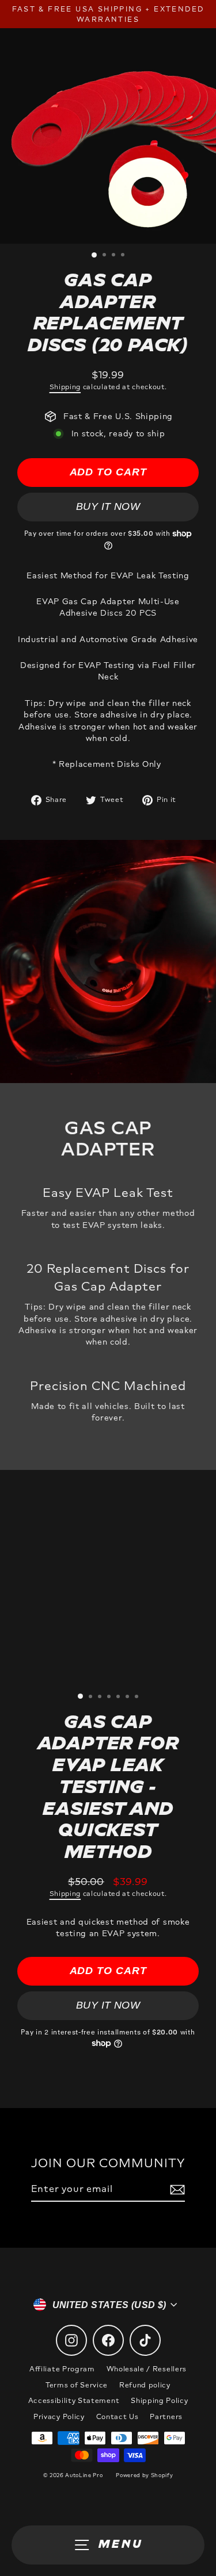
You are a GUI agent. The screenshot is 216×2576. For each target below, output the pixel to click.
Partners (166, 2417)
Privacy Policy (59, 2417)
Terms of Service (77, 2385)
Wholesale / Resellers (147, 2369)
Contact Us (118, 2417)
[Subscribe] (176, 2190)
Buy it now (108, 506)
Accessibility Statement (74, 2401)
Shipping (65, 387)
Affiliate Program (62, 2369)
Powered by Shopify (144, 2475)
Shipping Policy (159, 2401)
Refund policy (145, 2385)
